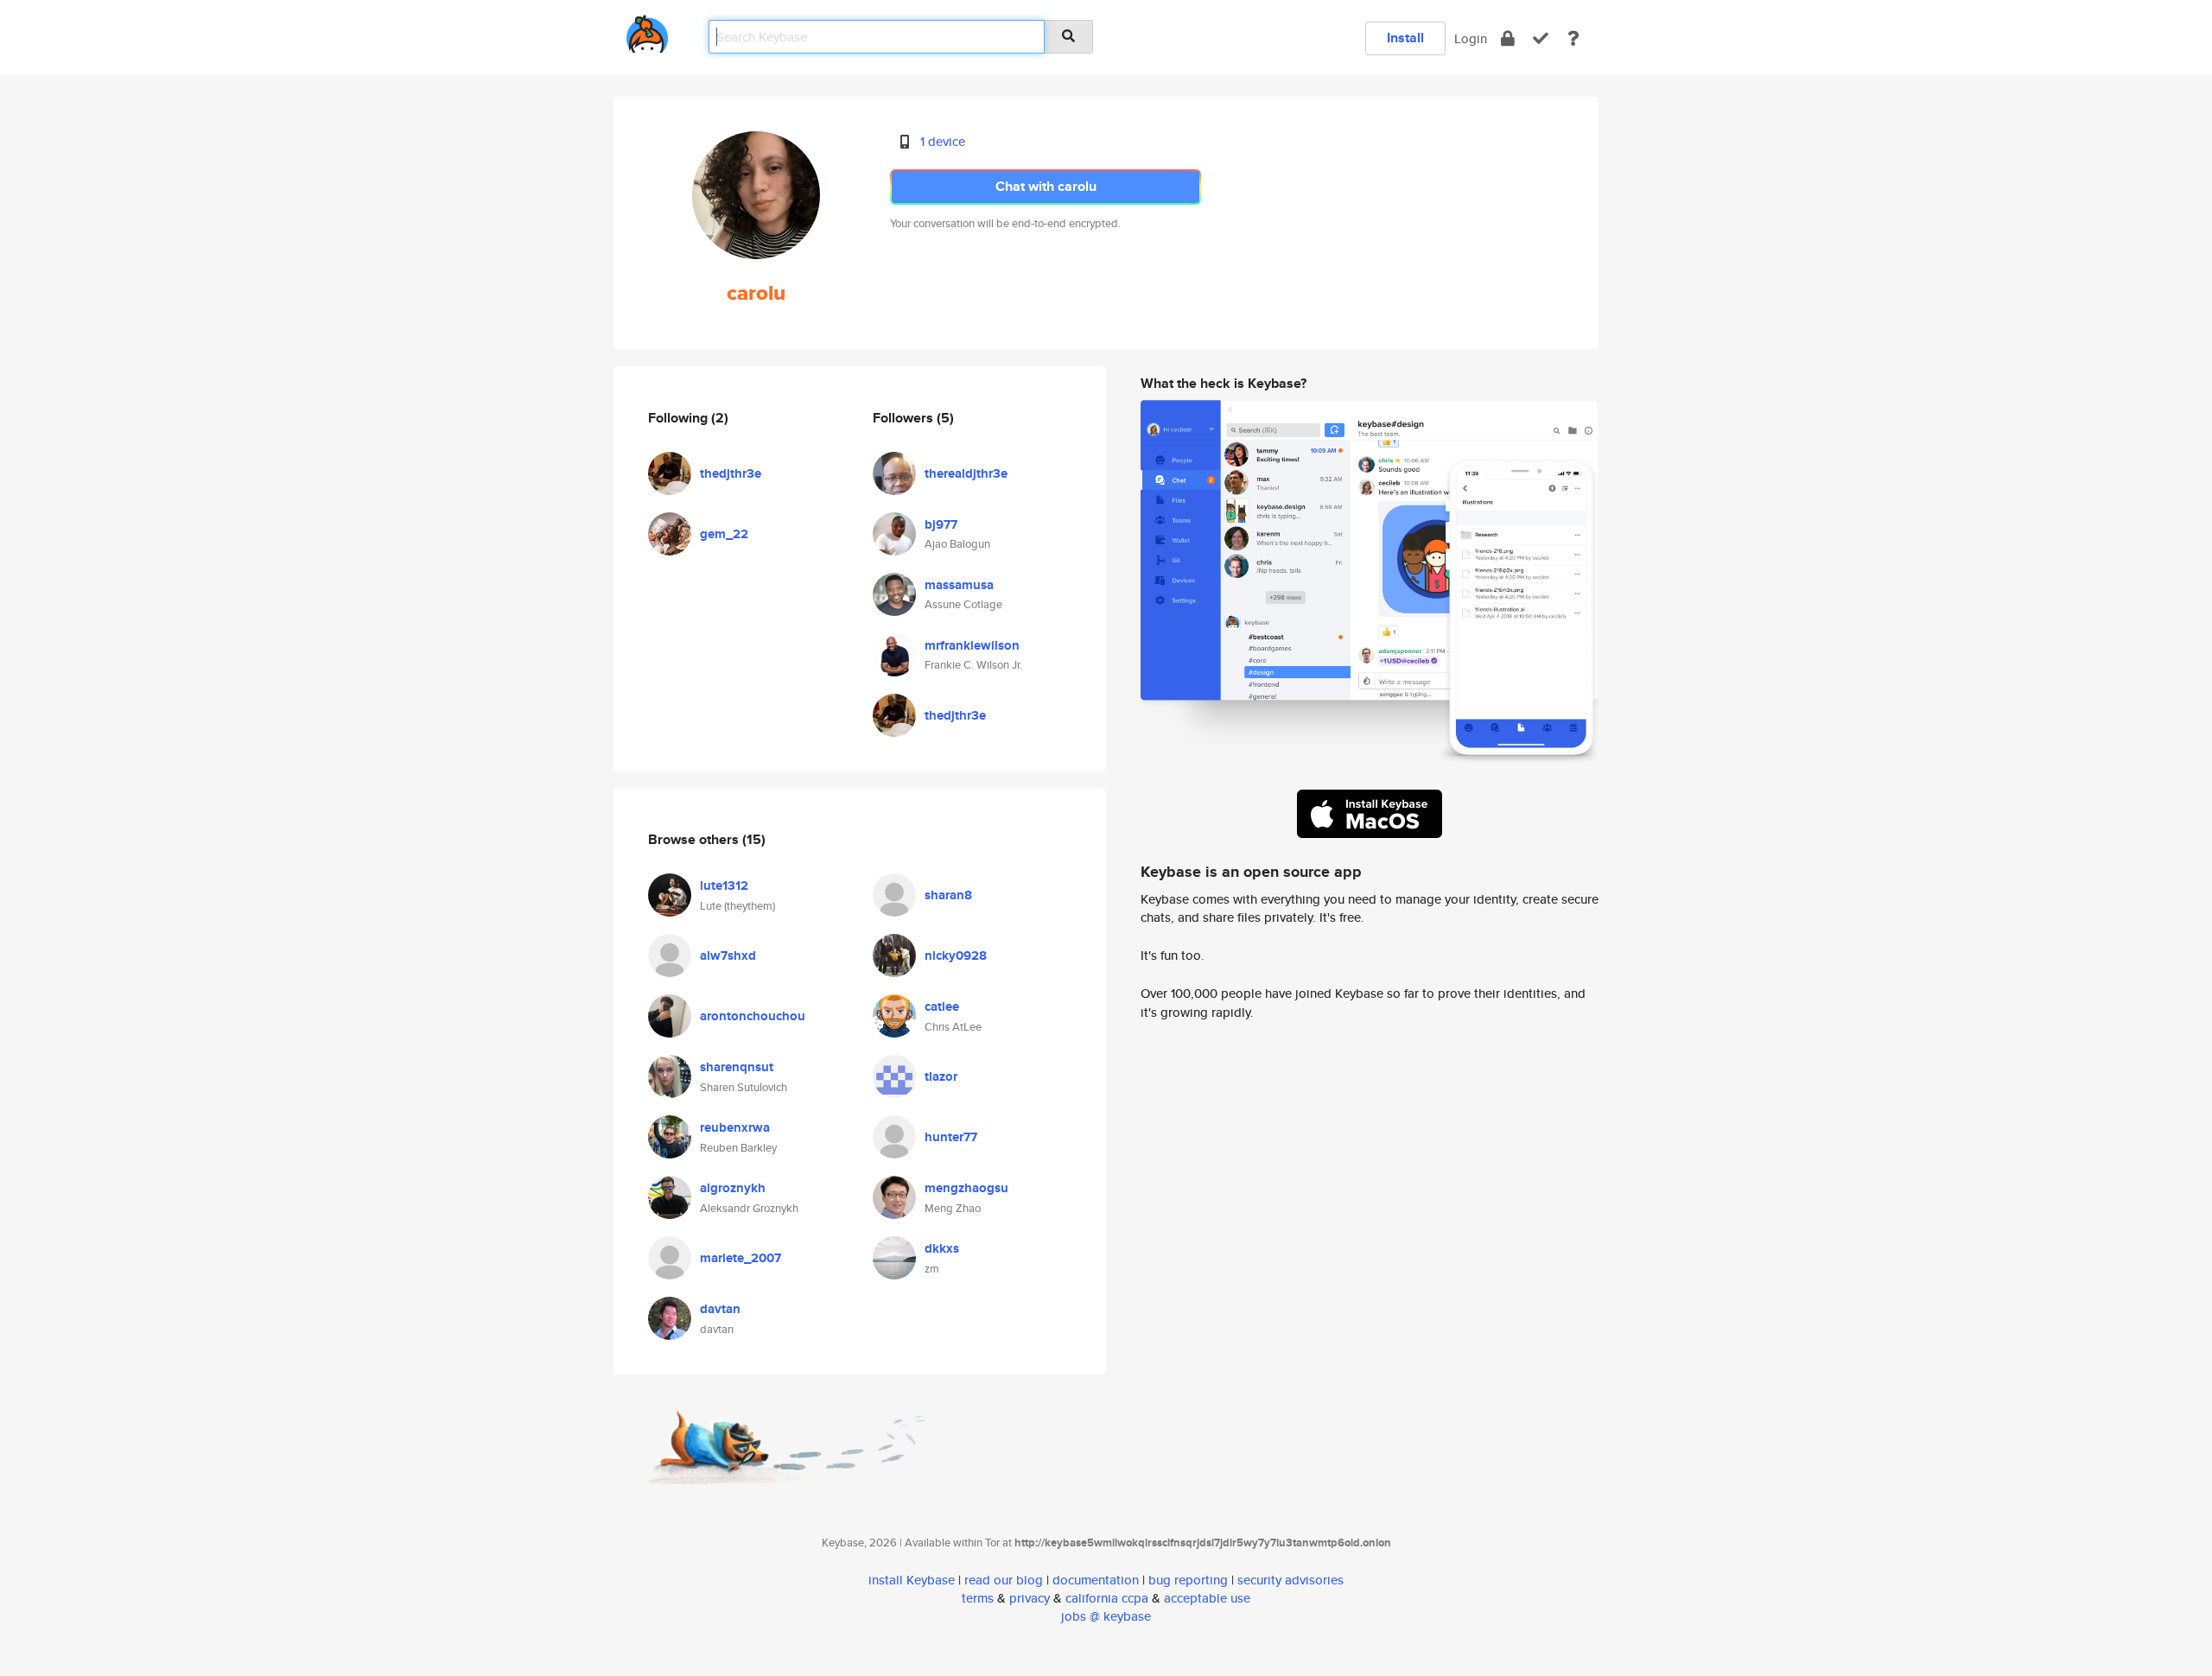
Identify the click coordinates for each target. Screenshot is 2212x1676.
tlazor (941, 1076)
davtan (720, 1309)
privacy (1030, 1598)
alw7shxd (728, 955)
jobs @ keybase (1106, 1616)
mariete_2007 (741, 1258)
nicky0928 (956, 955)
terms (978, 1598)
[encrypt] (1508, 38)
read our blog (1004, 1580)
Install (1405, 38)
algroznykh (733, 1188)
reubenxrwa (735, 1127)
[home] (647, 31)
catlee (942, 1006)
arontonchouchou (753, 1016)
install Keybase (912, 1580)
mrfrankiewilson (972, 645)
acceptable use (1207, 1598)
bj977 (941, 524)
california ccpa (1107, 1598)
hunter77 (951, 1137)
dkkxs (942, 1248)
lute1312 (724, 886)
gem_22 (724, 534)
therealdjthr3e (966, 473)
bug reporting (1188, 1580)
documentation (1096, 1580)
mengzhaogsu (966, 1188)
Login (1471, 38)
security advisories (1290, 1580)
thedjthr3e (731, 473)
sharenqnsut (737, 1067)
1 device (943, 141)
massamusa (959, 585)
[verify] (1541, 38)
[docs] (1573, 38)
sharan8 (948, 895)
